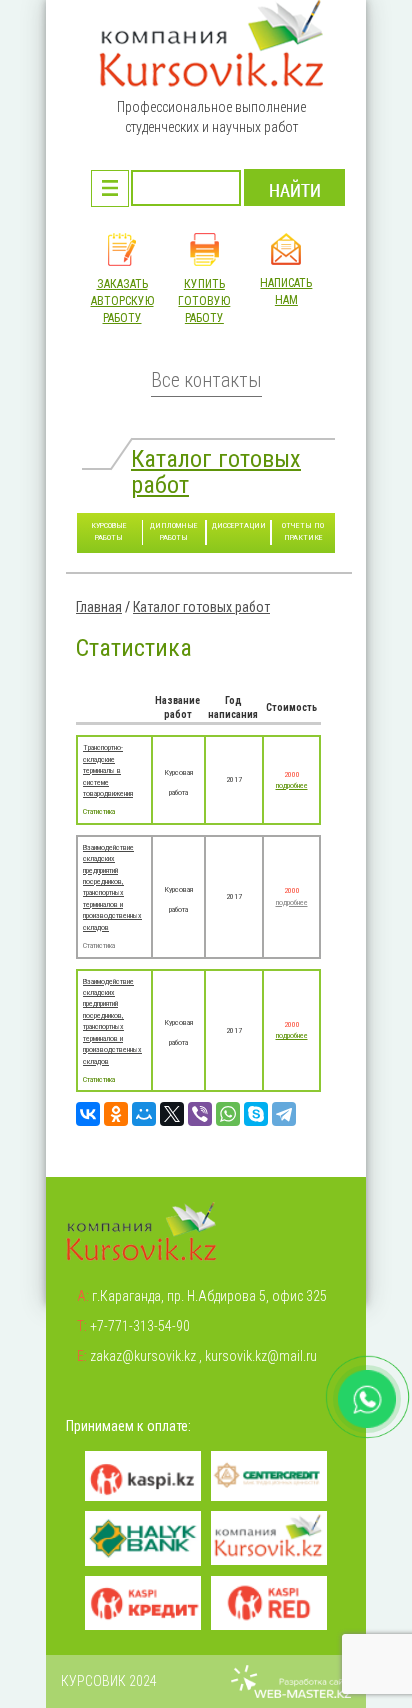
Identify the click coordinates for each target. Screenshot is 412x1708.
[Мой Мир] (144, 1114)
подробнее (292, 785)
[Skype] (256, 1114)
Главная (99, 607)
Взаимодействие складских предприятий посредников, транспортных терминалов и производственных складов (112, 887)
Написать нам (286, 291)
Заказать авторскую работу (122, 301)
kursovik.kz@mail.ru (261, 1356)
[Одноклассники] (116, 1114)
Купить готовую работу (204, 301)
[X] (172, 1114)
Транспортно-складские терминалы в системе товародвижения (108, 770)
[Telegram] (284, 1114)
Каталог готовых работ (216, 472)
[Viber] (200, 1114)
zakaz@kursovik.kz (143, 1356)
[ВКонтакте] (88, 1114)
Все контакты (206, 380)
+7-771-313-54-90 (140, 1326)
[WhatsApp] (228, 1114)
